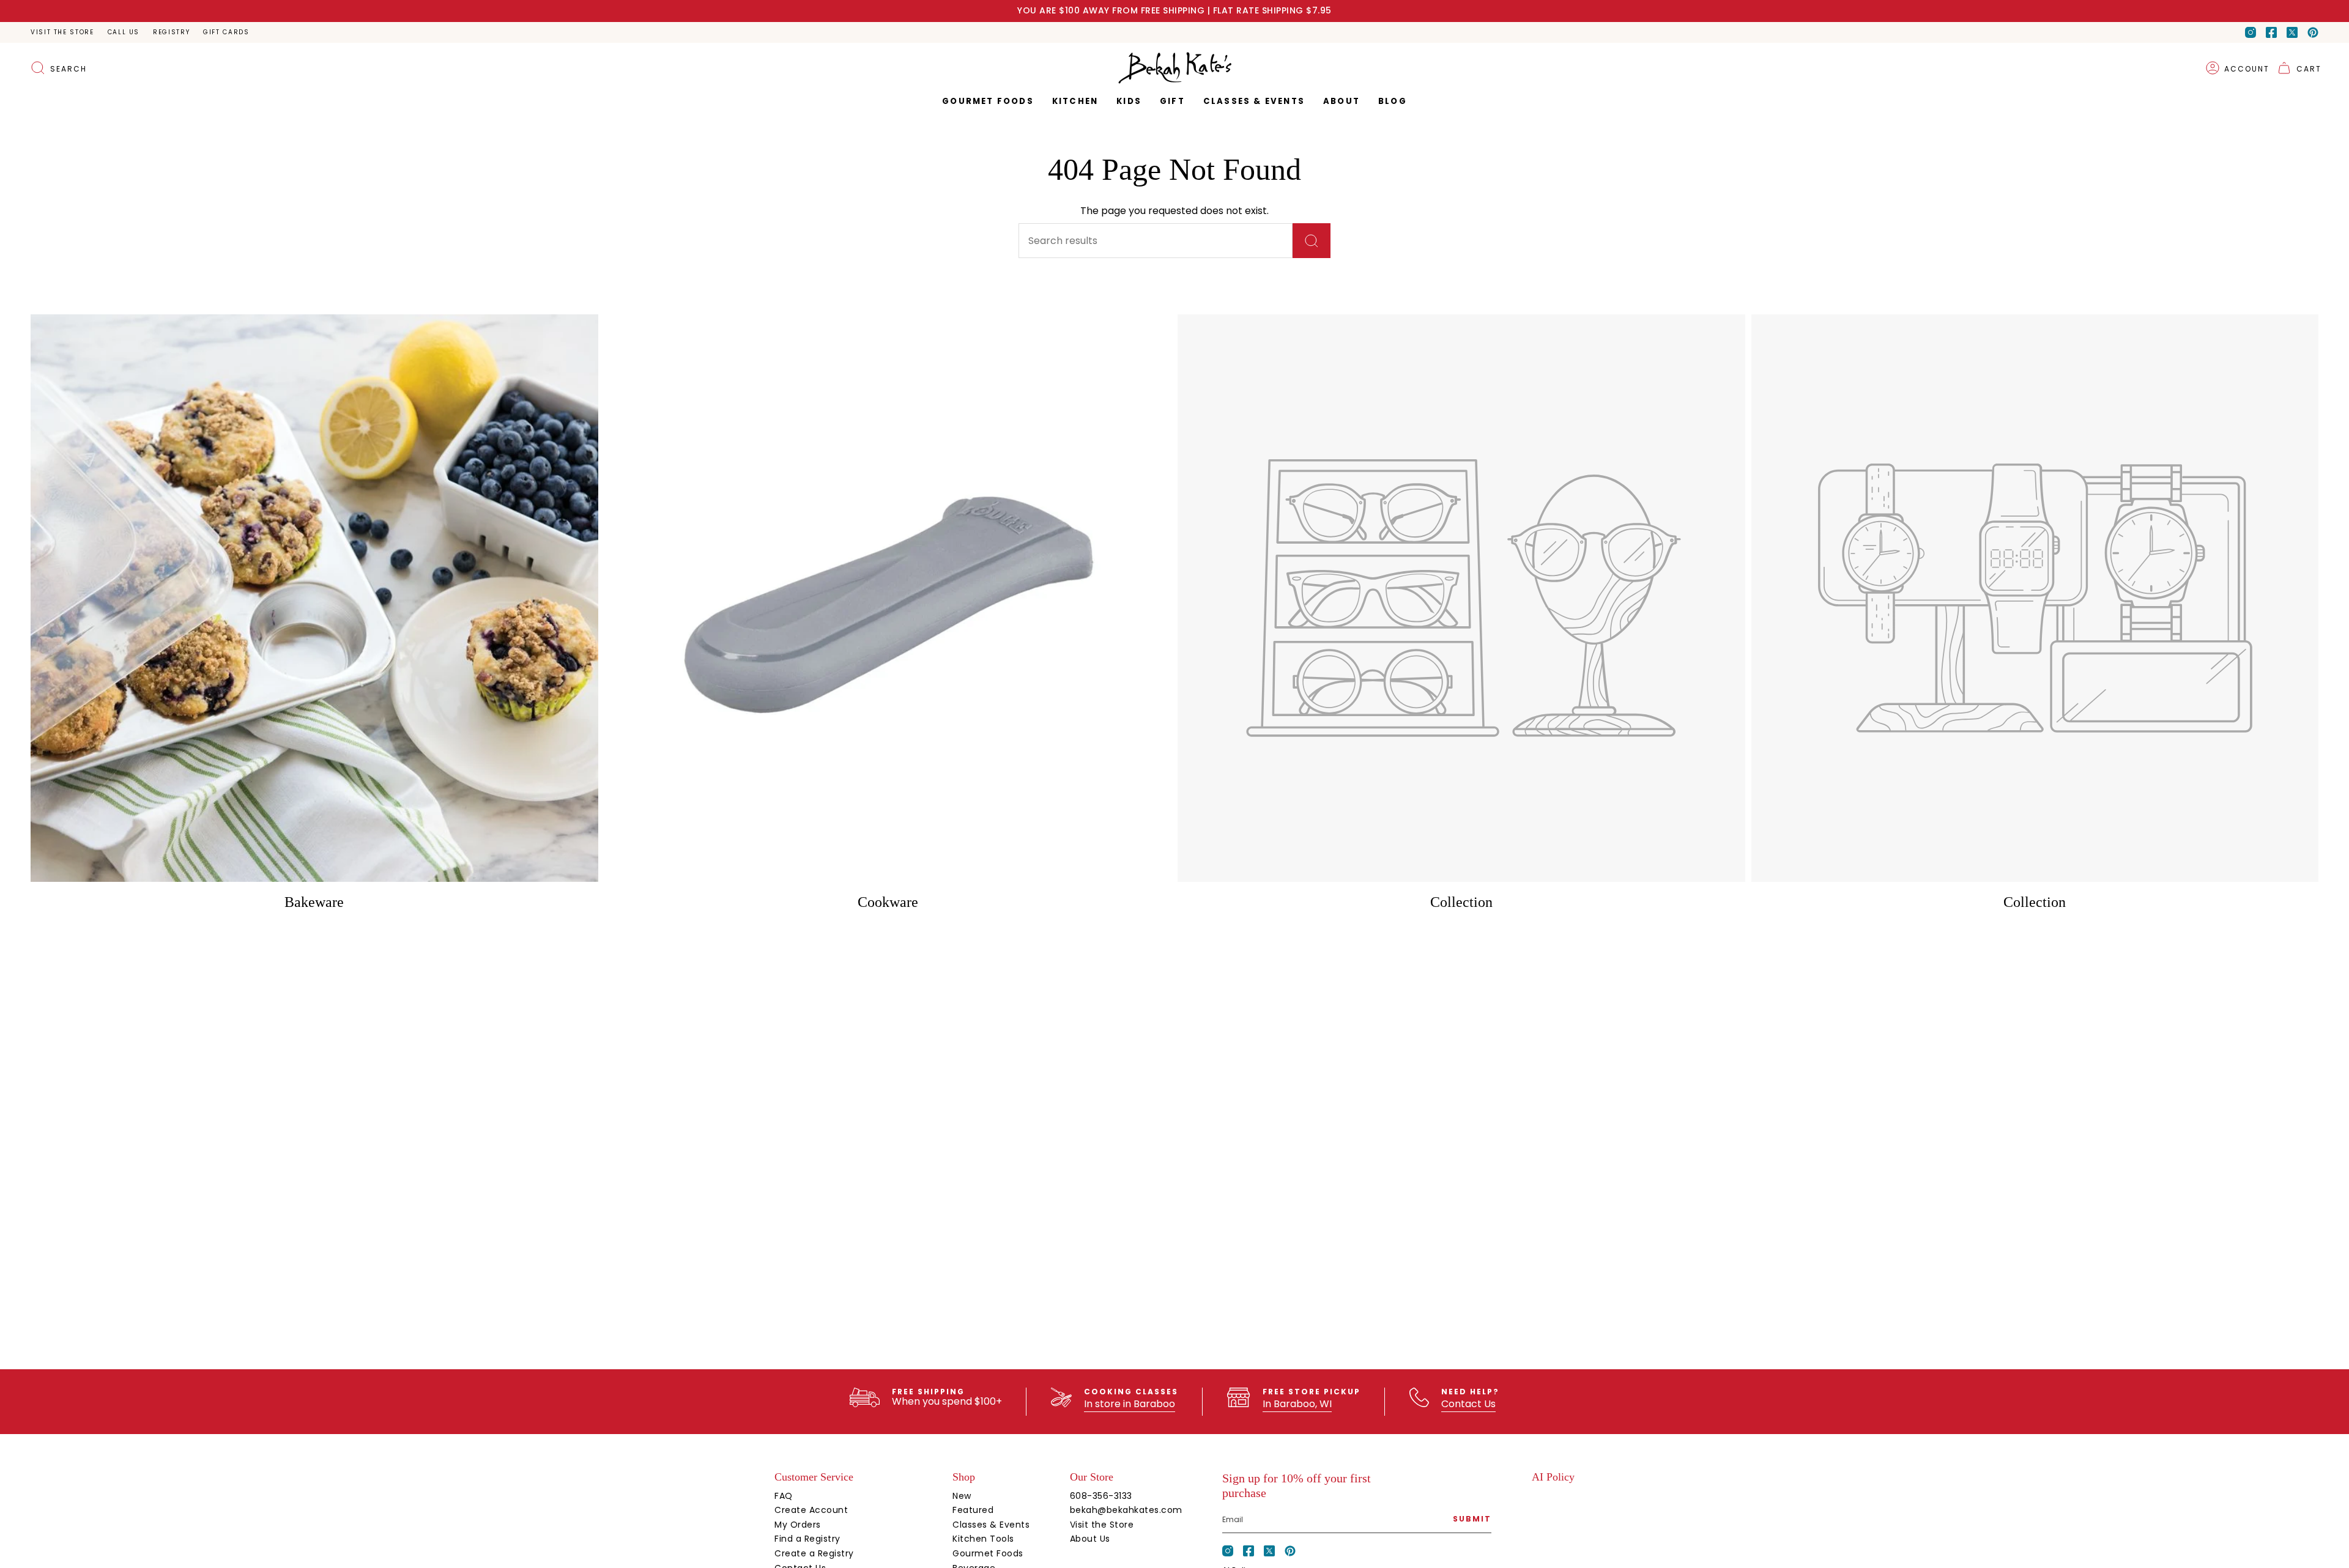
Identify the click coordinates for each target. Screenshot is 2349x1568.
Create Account (811, 1510)
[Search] (1312, 241)
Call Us (124, 32)
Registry (171, 32)
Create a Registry (814, 1553)
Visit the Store (62, 32)
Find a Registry (807, 1539)
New (962, 1496)
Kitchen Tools (983, 1539)
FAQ (784, 1496)
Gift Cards (226, 32)
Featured (973, 1510)
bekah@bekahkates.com (1126, 1510)
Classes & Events (991, 1525)
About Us (1090, 1539)
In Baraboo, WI (1297, 1404)
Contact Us (1468, 1404)
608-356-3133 (1101, 1496)
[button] (1172, 102)
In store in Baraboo (1130, 1404)
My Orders (798, 1525)
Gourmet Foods (988, 1553)
